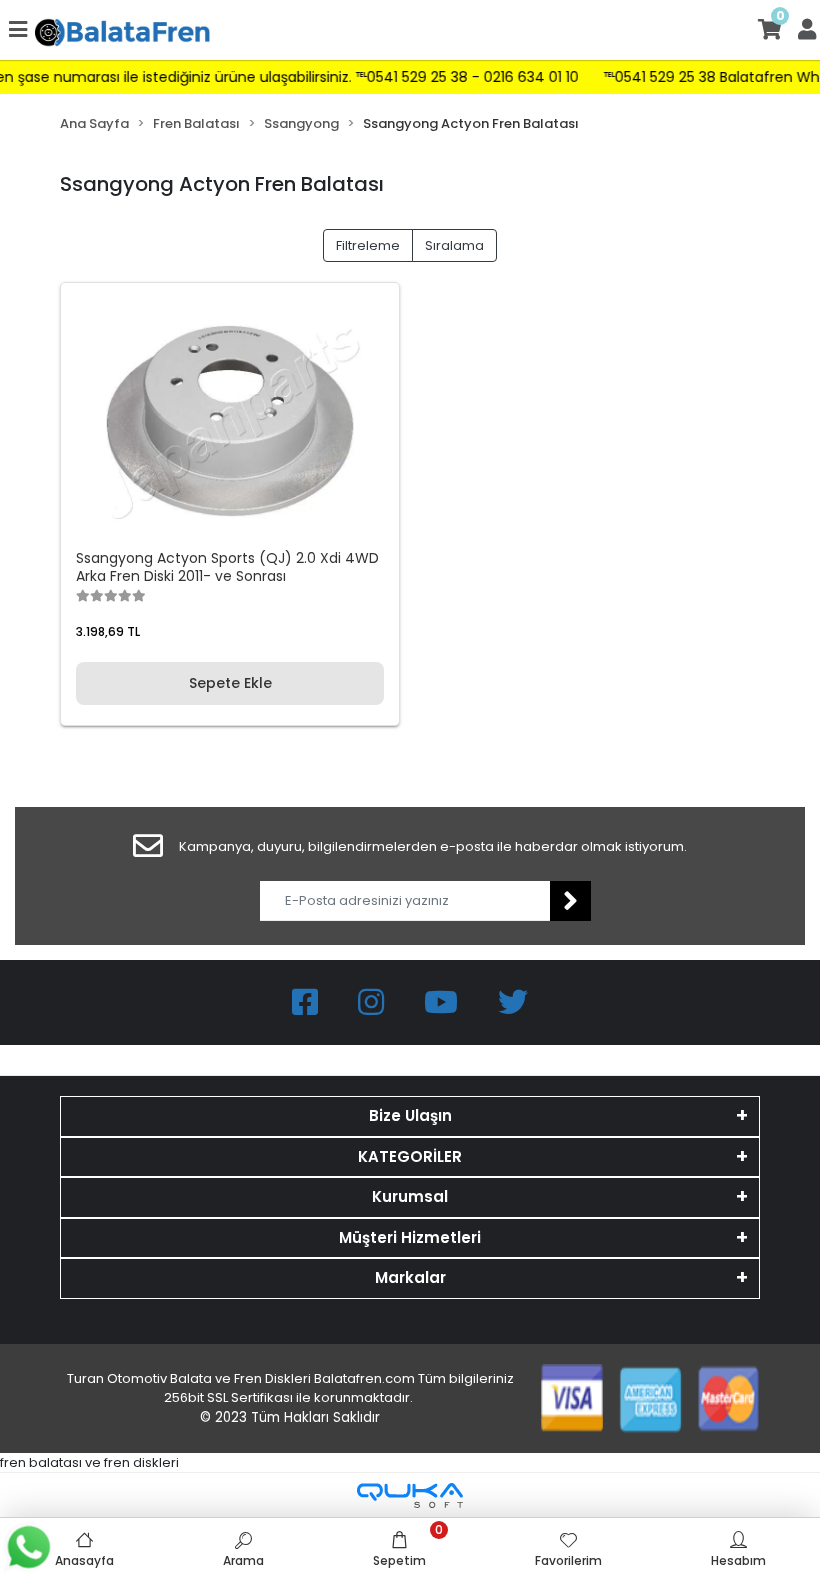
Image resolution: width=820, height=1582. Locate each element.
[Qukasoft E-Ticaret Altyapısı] (410, 1495)
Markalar (410, 1277)
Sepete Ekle (230, 683)
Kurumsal (410, 1196)
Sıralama (454, 245)
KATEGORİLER (410, 1156)
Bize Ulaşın (410, 1115)
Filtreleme (368, 245)
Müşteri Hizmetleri (410, 1237)
